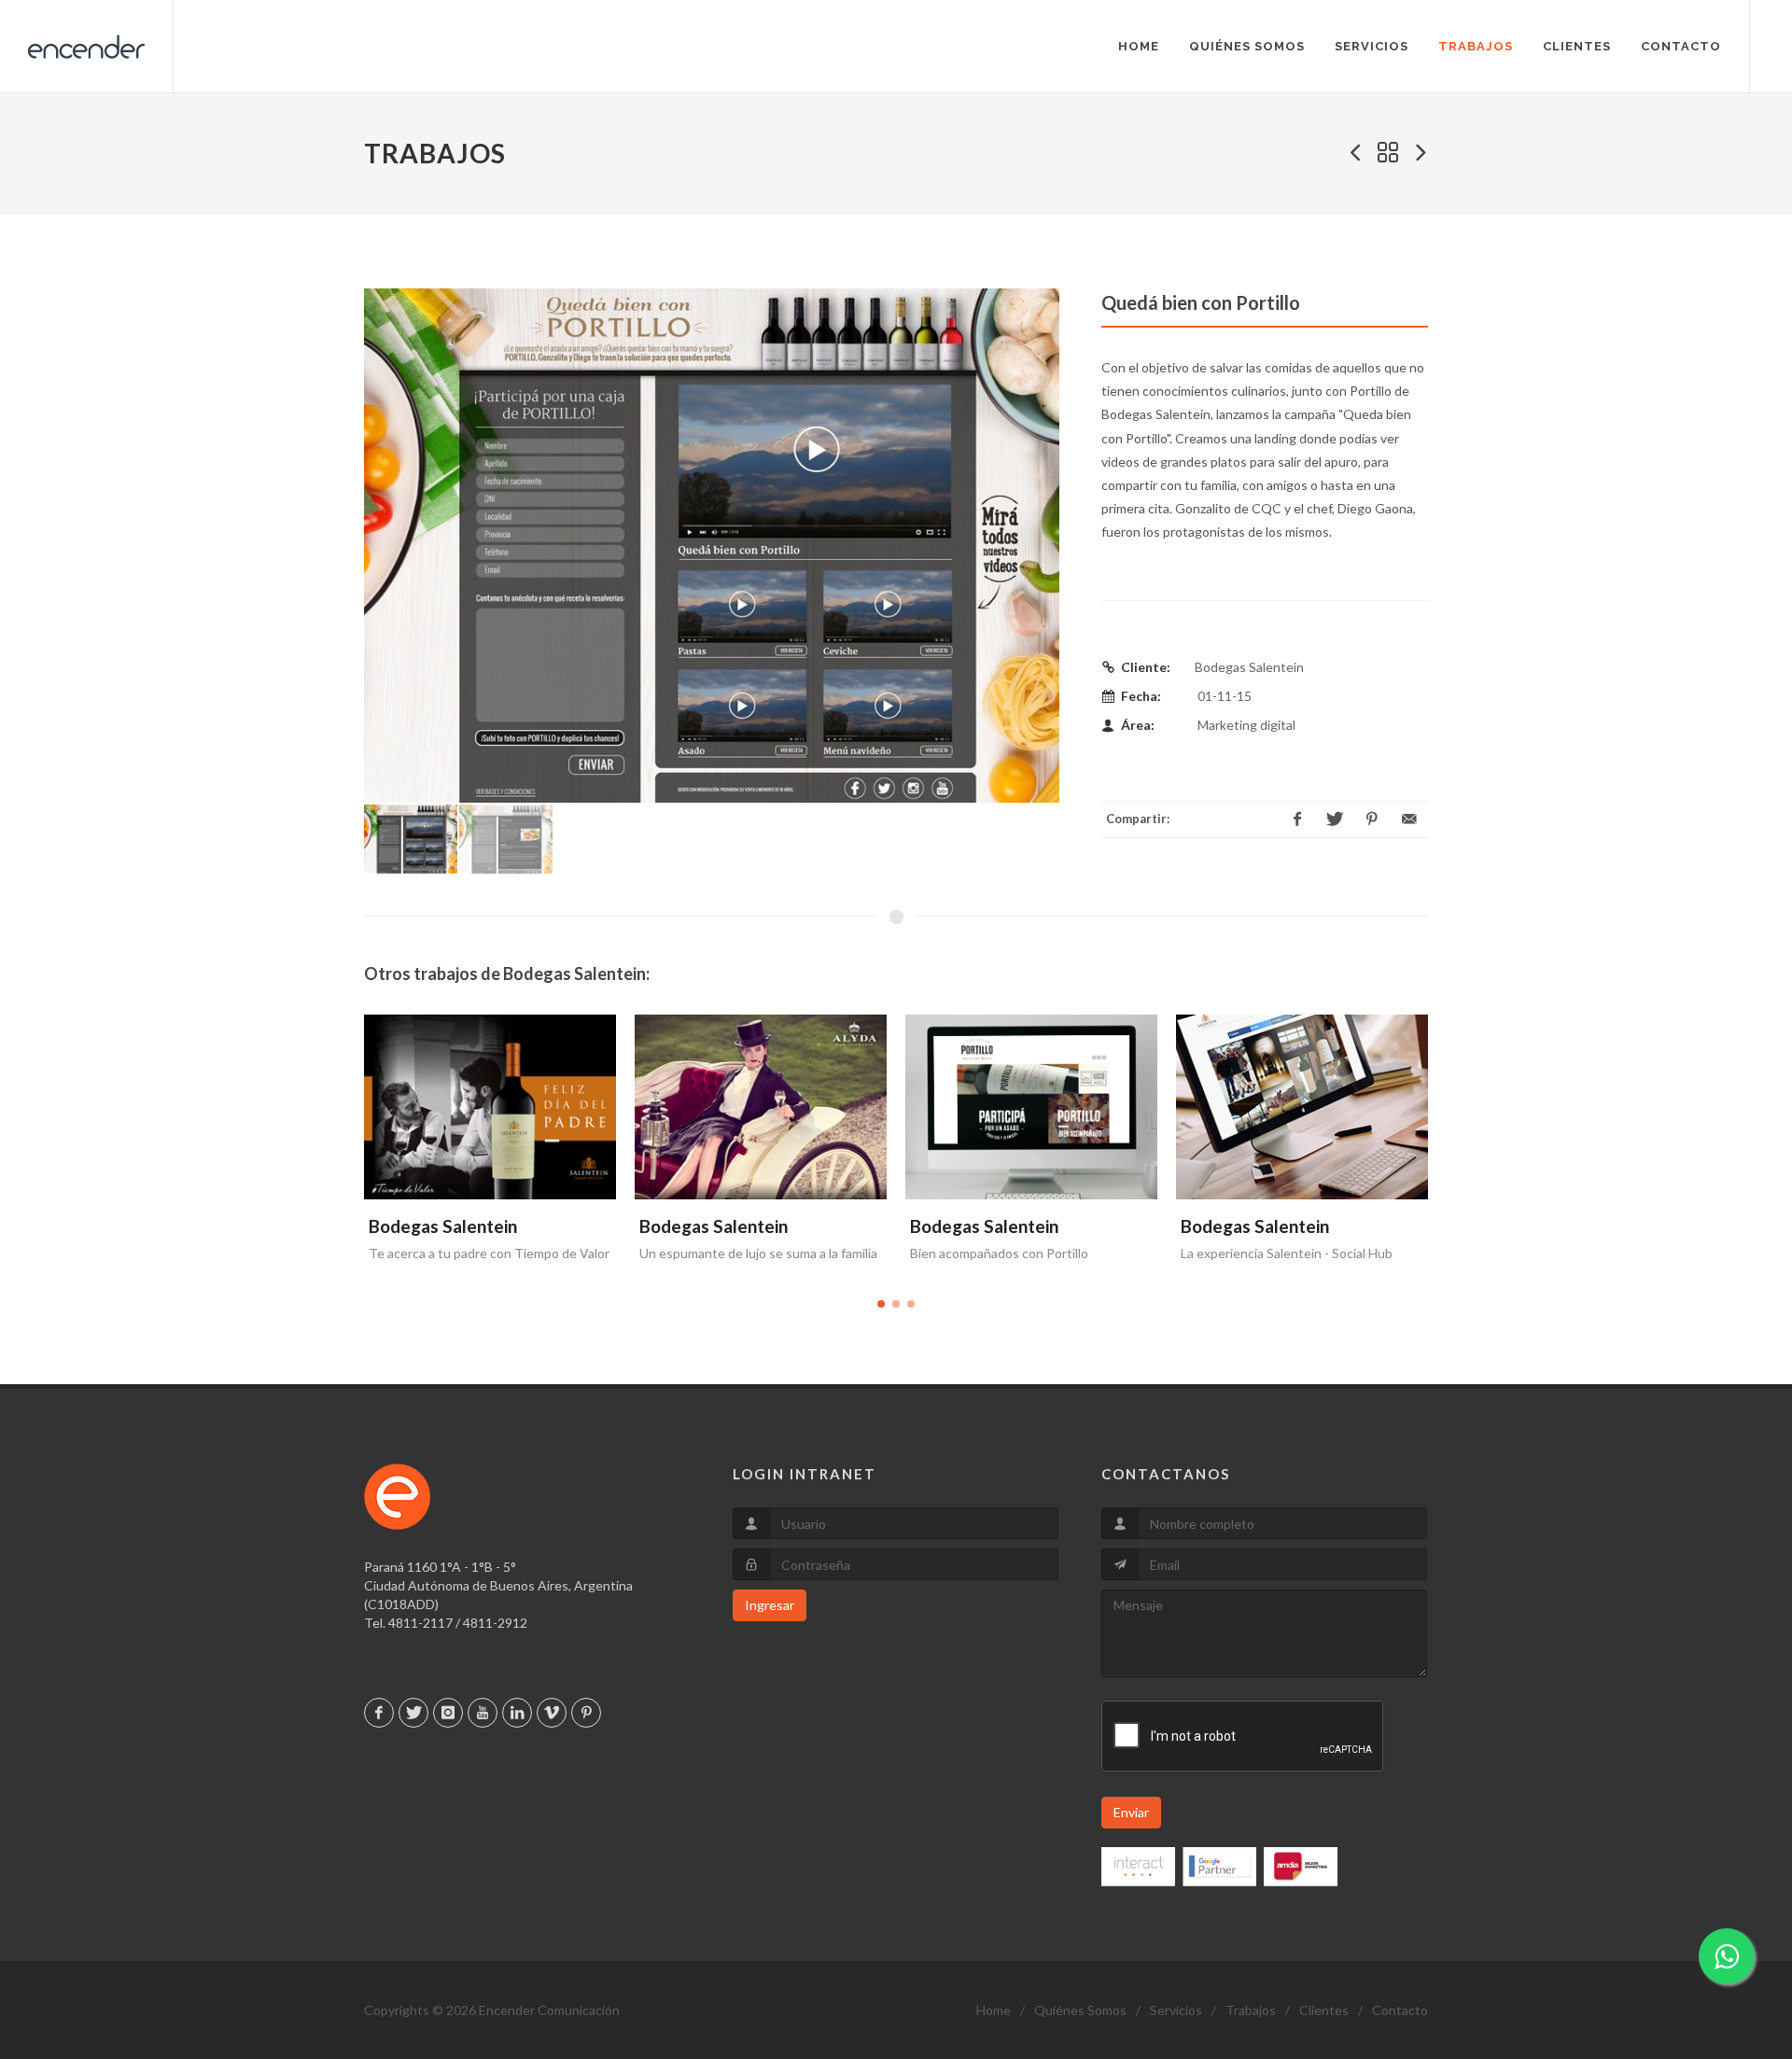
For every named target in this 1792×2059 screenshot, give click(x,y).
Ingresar (770, 1605)
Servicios (1176, 2010)
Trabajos (1251, 2010)
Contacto (1400, 2010)
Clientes (1324, 2010)
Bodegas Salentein (443, 1226)
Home (994, 2010)
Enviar (1131, 1812)
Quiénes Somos (1080, 2010)
